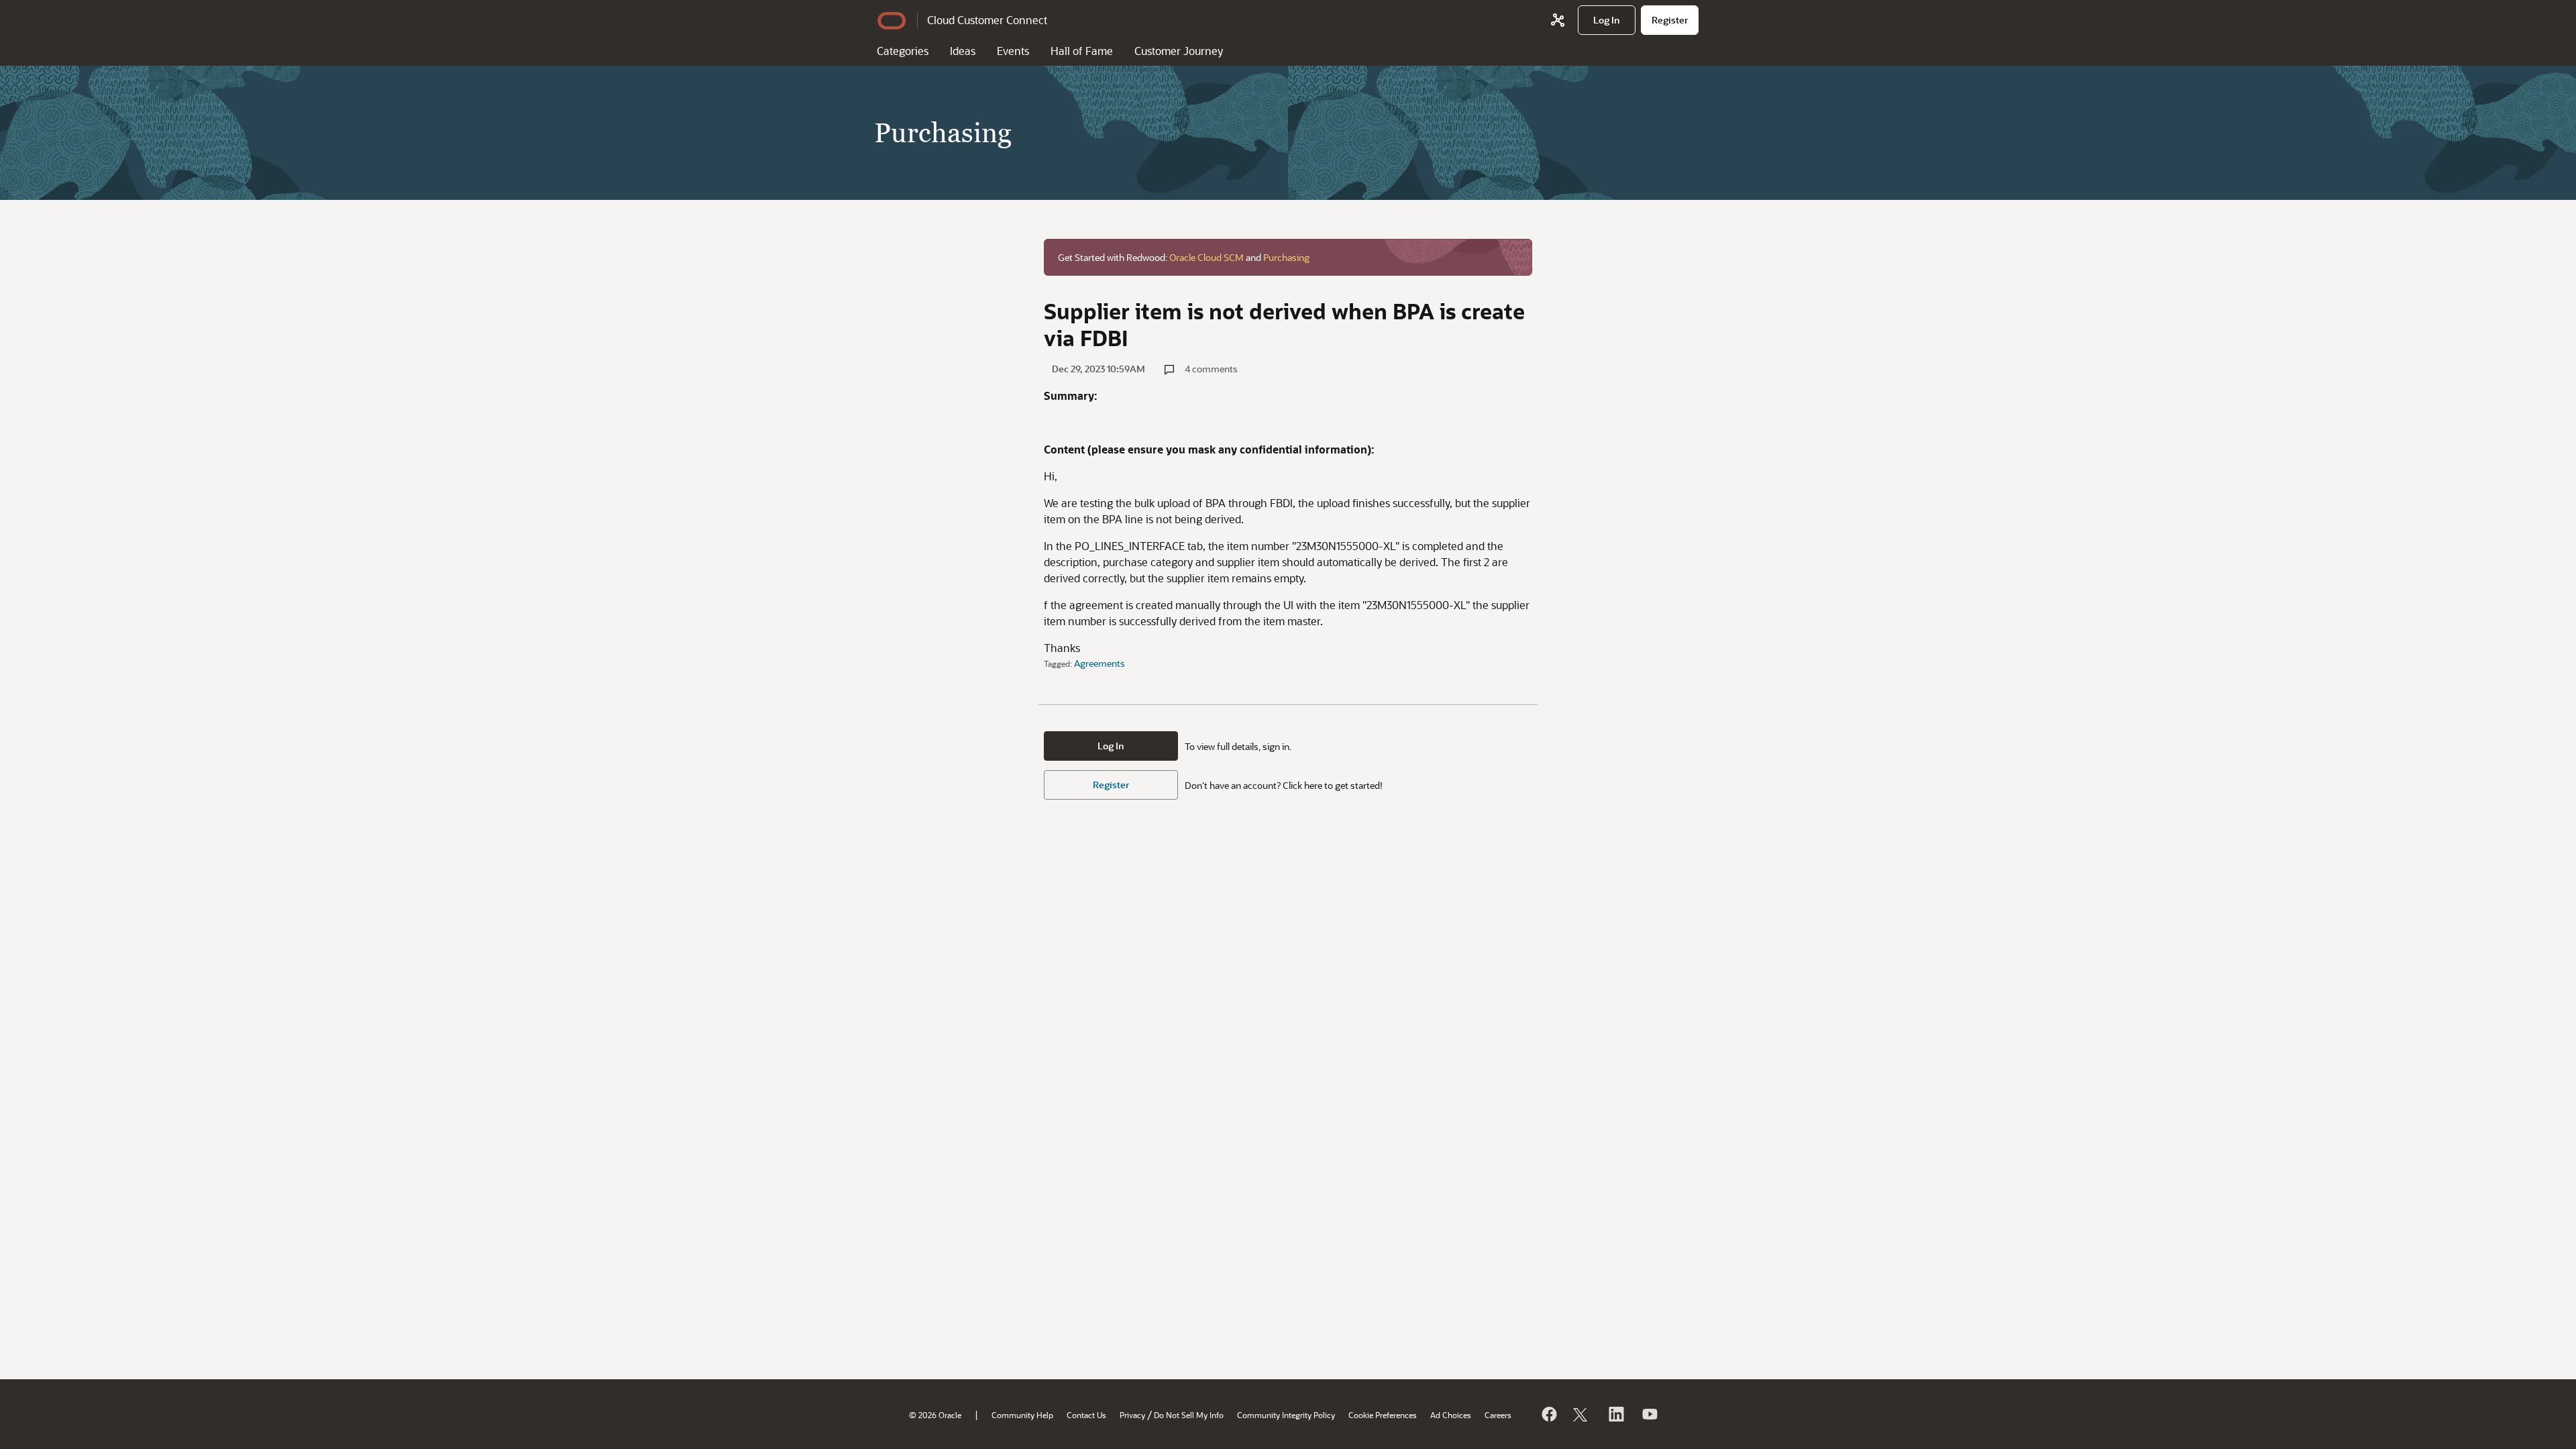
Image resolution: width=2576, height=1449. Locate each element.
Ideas (963, 51)
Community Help (1022, 1415)
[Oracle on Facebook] (1548, 1414)
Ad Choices (1451, 1415)
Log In (1111, 746)
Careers (1498, 1415)
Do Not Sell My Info (1189, 1415)
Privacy (1132, 1415)
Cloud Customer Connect (987, 20)
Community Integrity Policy (1286, 1415)
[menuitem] (1607, 20)
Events (1013, 51)
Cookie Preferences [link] (1383, 1415)
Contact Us (1086, 1415)
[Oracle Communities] (1558, 20)
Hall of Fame (1082, 51)
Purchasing (1286, 257)
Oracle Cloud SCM (1206, 257)
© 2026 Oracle (935, 1415)
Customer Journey (1179, 51)
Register (1111, 785)
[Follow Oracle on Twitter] (1582, 1414)
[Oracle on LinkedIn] (1615, 1414)
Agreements (1099, 663)
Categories (903, 51)
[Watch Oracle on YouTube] (1649, 1414)
